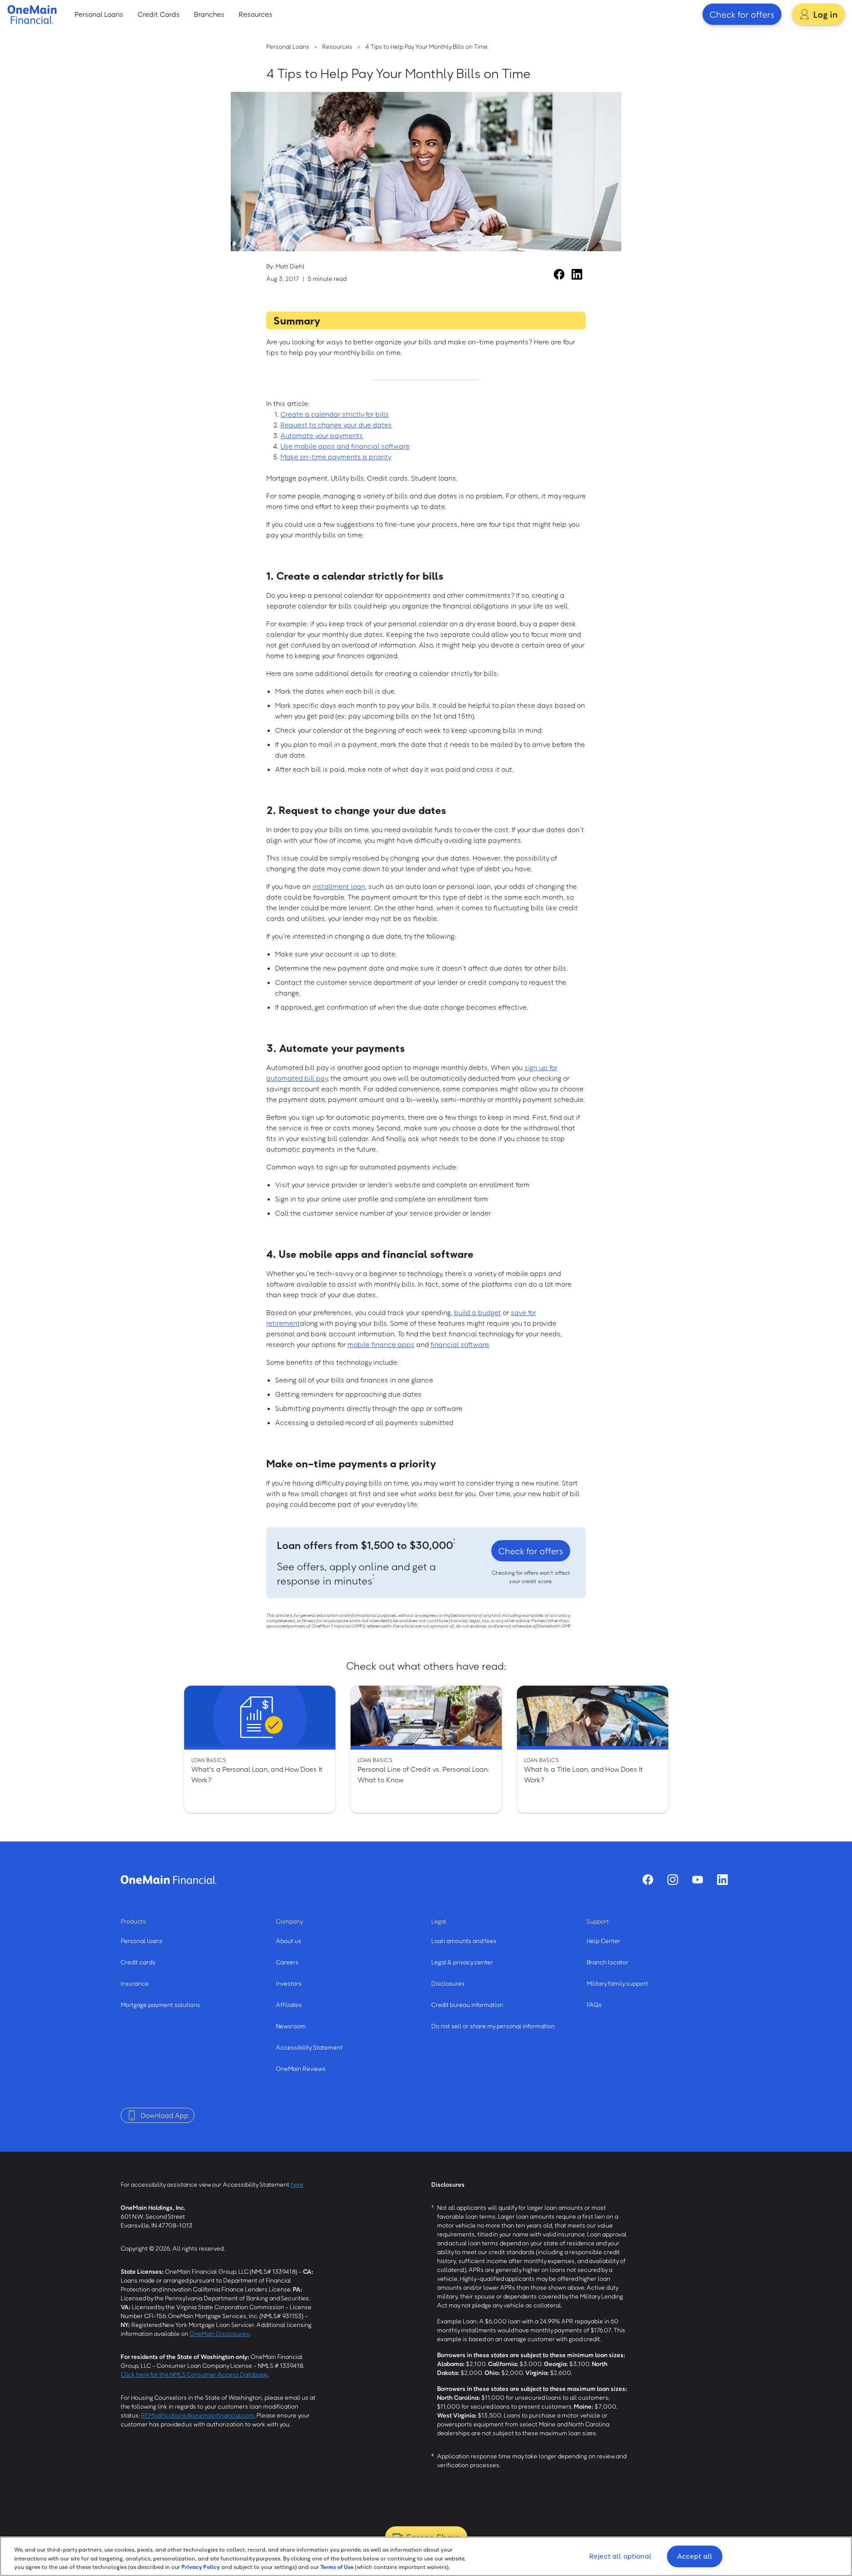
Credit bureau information (467, 2005)
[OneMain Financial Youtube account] (698, 1880)
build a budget (477, 1312)
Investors (289, 1983)
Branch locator (607, 1962)
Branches (209, 14)
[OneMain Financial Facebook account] (559, 274)
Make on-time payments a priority (336, 457)
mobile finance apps (381, 1344)
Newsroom (291, 2026)
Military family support (617, 1983)
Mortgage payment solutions (160, 2005)
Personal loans (142, 1941)
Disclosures (448, 1983)
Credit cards (138, 1962)
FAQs (594, 2005)
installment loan (339, 886)
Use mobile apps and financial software (345, 446)
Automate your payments (322, 435)
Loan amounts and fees (464, 1941)
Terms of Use (337, 2567)
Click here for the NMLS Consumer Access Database (194, 2374)
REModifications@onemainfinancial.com (198, 2415)
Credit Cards (159, 14)
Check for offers (742, 14)
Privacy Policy (201, 2567)
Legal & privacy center (462, 1962)
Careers (287, 1962)
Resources (256, 14)
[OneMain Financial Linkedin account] (577, 274)
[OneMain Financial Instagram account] (673, 1880)
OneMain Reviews (301, 2068)
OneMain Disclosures (219, 2333)
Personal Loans (99, 14)
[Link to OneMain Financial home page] (169, 1880)
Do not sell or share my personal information (493, 2026)
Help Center (603, 1941)
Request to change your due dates (336, 425)
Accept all (695, 2556)
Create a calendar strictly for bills (335, 414)
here (297, 2184)
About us (289, 1941)
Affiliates (289, 2005)
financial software (460, 1344)
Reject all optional (620, 2556)
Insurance (135, 1983)
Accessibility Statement (309, 2047)
